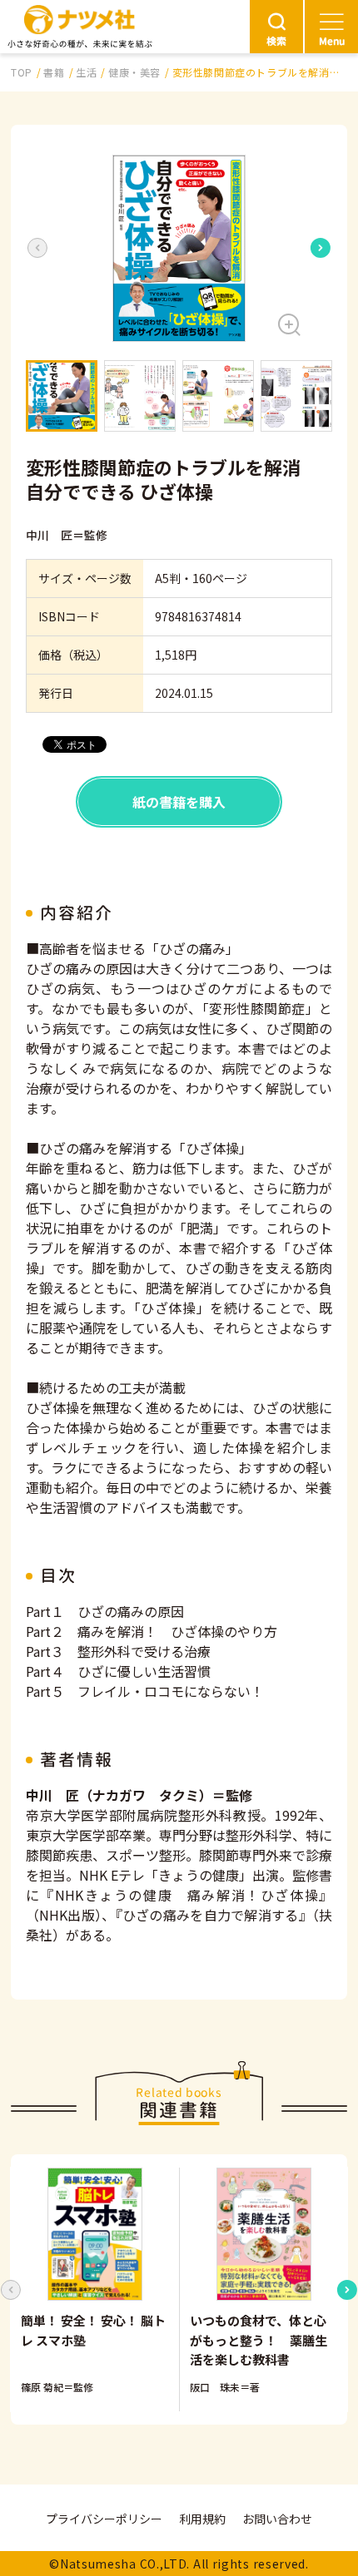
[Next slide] (321, 248)
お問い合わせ (277, 2519)
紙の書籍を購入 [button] (179, 802)
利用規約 (202, 2519)
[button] (179, 248)
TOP (22, 72)
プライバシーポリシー (104, 2519)
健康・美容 (134, 72)
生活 (86, 72)
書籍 (54, 72)
